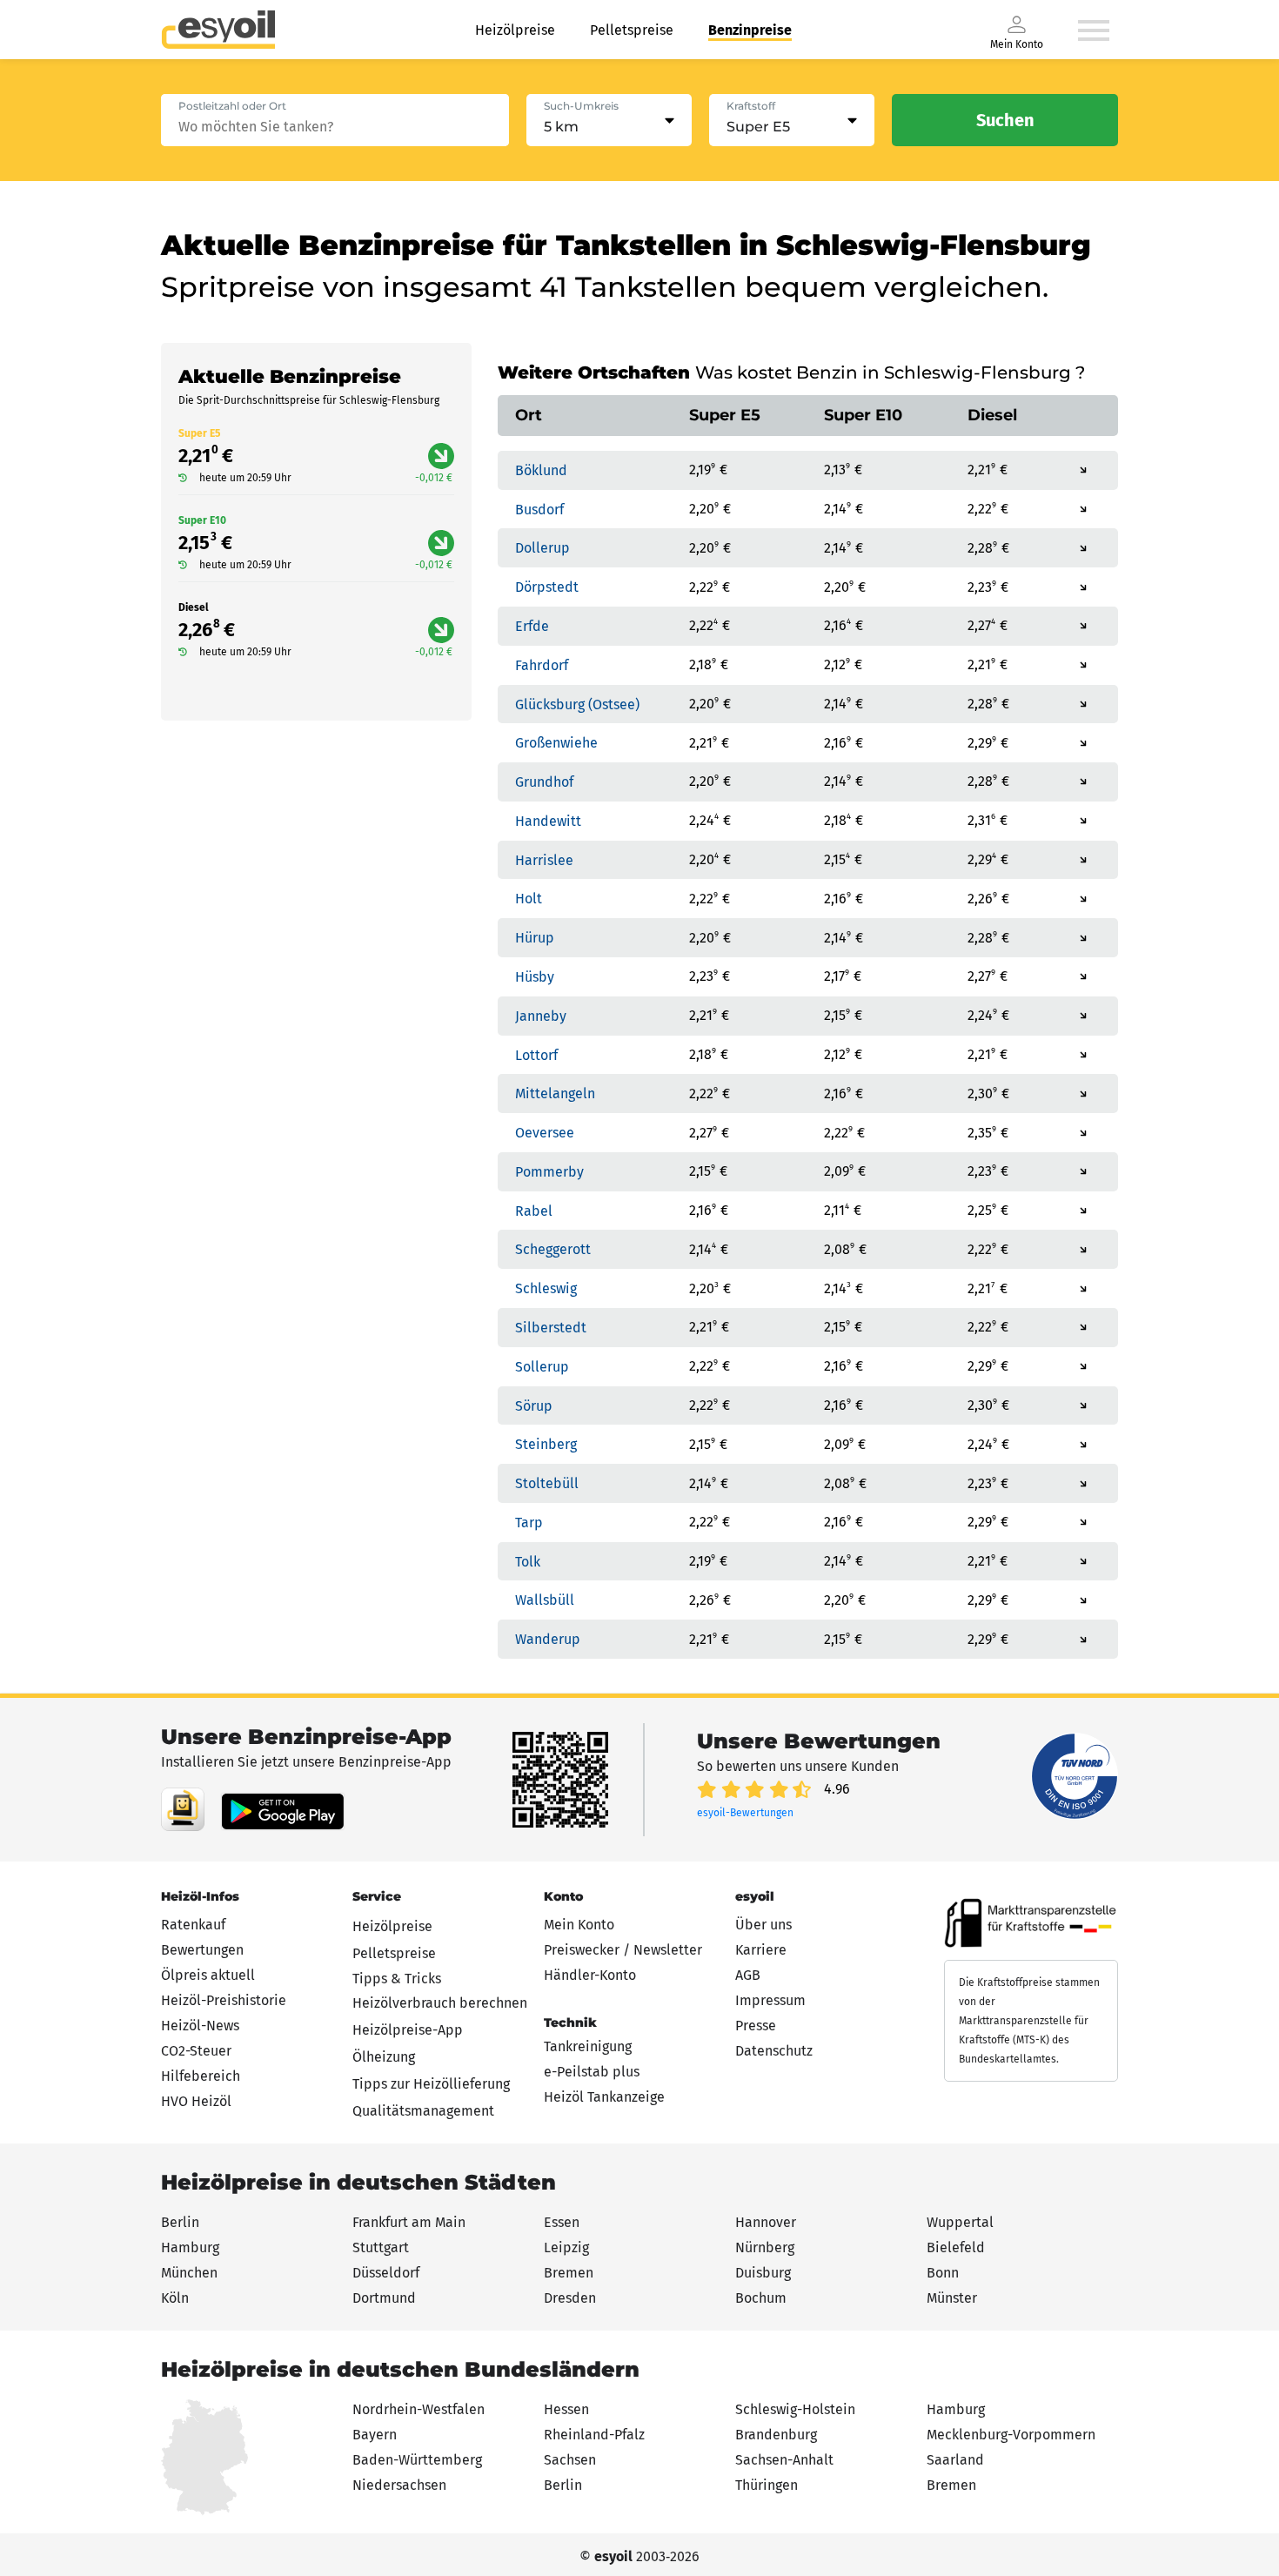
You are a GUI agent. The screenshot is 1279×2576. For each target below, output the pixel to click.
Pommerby (549, 1172)
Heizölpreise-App (408, 2030)
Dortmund (384, 2298)
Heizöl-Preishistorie (224, 2000)
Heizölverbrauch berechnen (440, 2003)
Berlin (180, 2222)
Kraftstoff (751, 106)
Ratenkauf (193, 1925)
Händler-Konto (590, 1975)
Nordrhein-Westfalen (419, 2409)
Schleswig (546, 1288)
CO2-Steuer (196, 2051)
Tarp (529, 1523)
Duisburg (763, 2273)
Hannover (766, 2222)
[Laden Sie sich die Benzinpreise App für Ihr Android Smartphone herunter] (183, 1809)
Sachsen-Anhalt (784, 2460)
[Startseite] (218, 30)
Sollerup (542, 1367)
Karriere (761, 1950)
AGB (748, 1975)
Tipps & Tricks (397, 1979)
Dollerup (542, 548)
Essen (562, 2222)
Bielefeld (956, 2247)
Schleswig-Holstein (795, 2409)
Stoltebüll (547, 1483)
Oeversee (545, 1133)
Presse (756, 2026)
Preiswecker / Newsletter (623, 1950)
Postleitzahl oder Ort (232, 106)
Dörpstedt (547, 587)
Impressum (770, 2000)
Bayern (375, 2435)
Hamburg (190, 2247)
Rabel (534, 1210)
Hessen (566, 2409)
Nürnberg (765, 2247)
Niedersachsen (399, 2485)
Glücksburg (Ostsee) (577, 704)
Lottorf (536, 1054)
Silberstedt (551, 1328)
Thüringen (767, 2485)
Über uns (763, 1925)
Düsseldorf (386, 2273)
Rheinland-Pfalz (594, 2435)
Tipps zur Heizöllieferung (431, 2084)
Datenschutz (774, 2051)
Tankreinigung (588, 2046)
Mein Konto (579, 1925)
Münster (952, 2298)
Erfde (532, 626)
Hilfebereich (201, 2076)
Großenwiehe (556, 743)
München (189, 2273)
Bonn (943, 2273)
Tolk (528, 1561)
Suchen (1005, 120)
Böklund (541, 470)
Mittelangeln (555, 1093)
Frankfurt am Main (409, 2222)
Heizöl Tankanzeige (604, 2097)
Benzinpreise (750, 30)
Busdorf (539, 509)
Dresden (570, 2298)
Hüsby (535, 977)
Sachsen (570, 2460)
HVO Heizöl (196, 2101)
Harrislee (544, 859)
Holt (529, 899)
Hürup (535, 938)
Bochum (761, 2298)
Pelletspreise (632, 30)
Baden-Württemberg (417, 2460)
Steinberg (546, 1444)
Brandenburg (776, 2435)
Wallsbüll (545, 1600)
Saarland (955, 2460)
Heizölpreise (515, 30)
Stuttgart (381, 2247)
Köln (175, 2298)
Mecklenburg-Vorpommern (1011, 2435)
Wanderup (548, 1639)
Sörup (534, 1405)
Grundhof (544, 782)
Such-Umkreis (581, 106)
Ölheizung (384, 2057)
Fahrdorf (542, 665)
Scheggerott (553, 1249)
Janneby (541, 1016)
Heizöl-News (200, 2026)
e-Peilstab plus (592, 2072)
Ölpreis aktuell (208, 1975)
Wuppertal (960, 2222)
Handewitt (548, 821)
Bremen (569, 2273)
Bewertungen (202, 1950)
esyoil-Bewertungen (745, 1813)
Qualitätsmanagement (423, 2111)
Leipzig (566, 2247)
